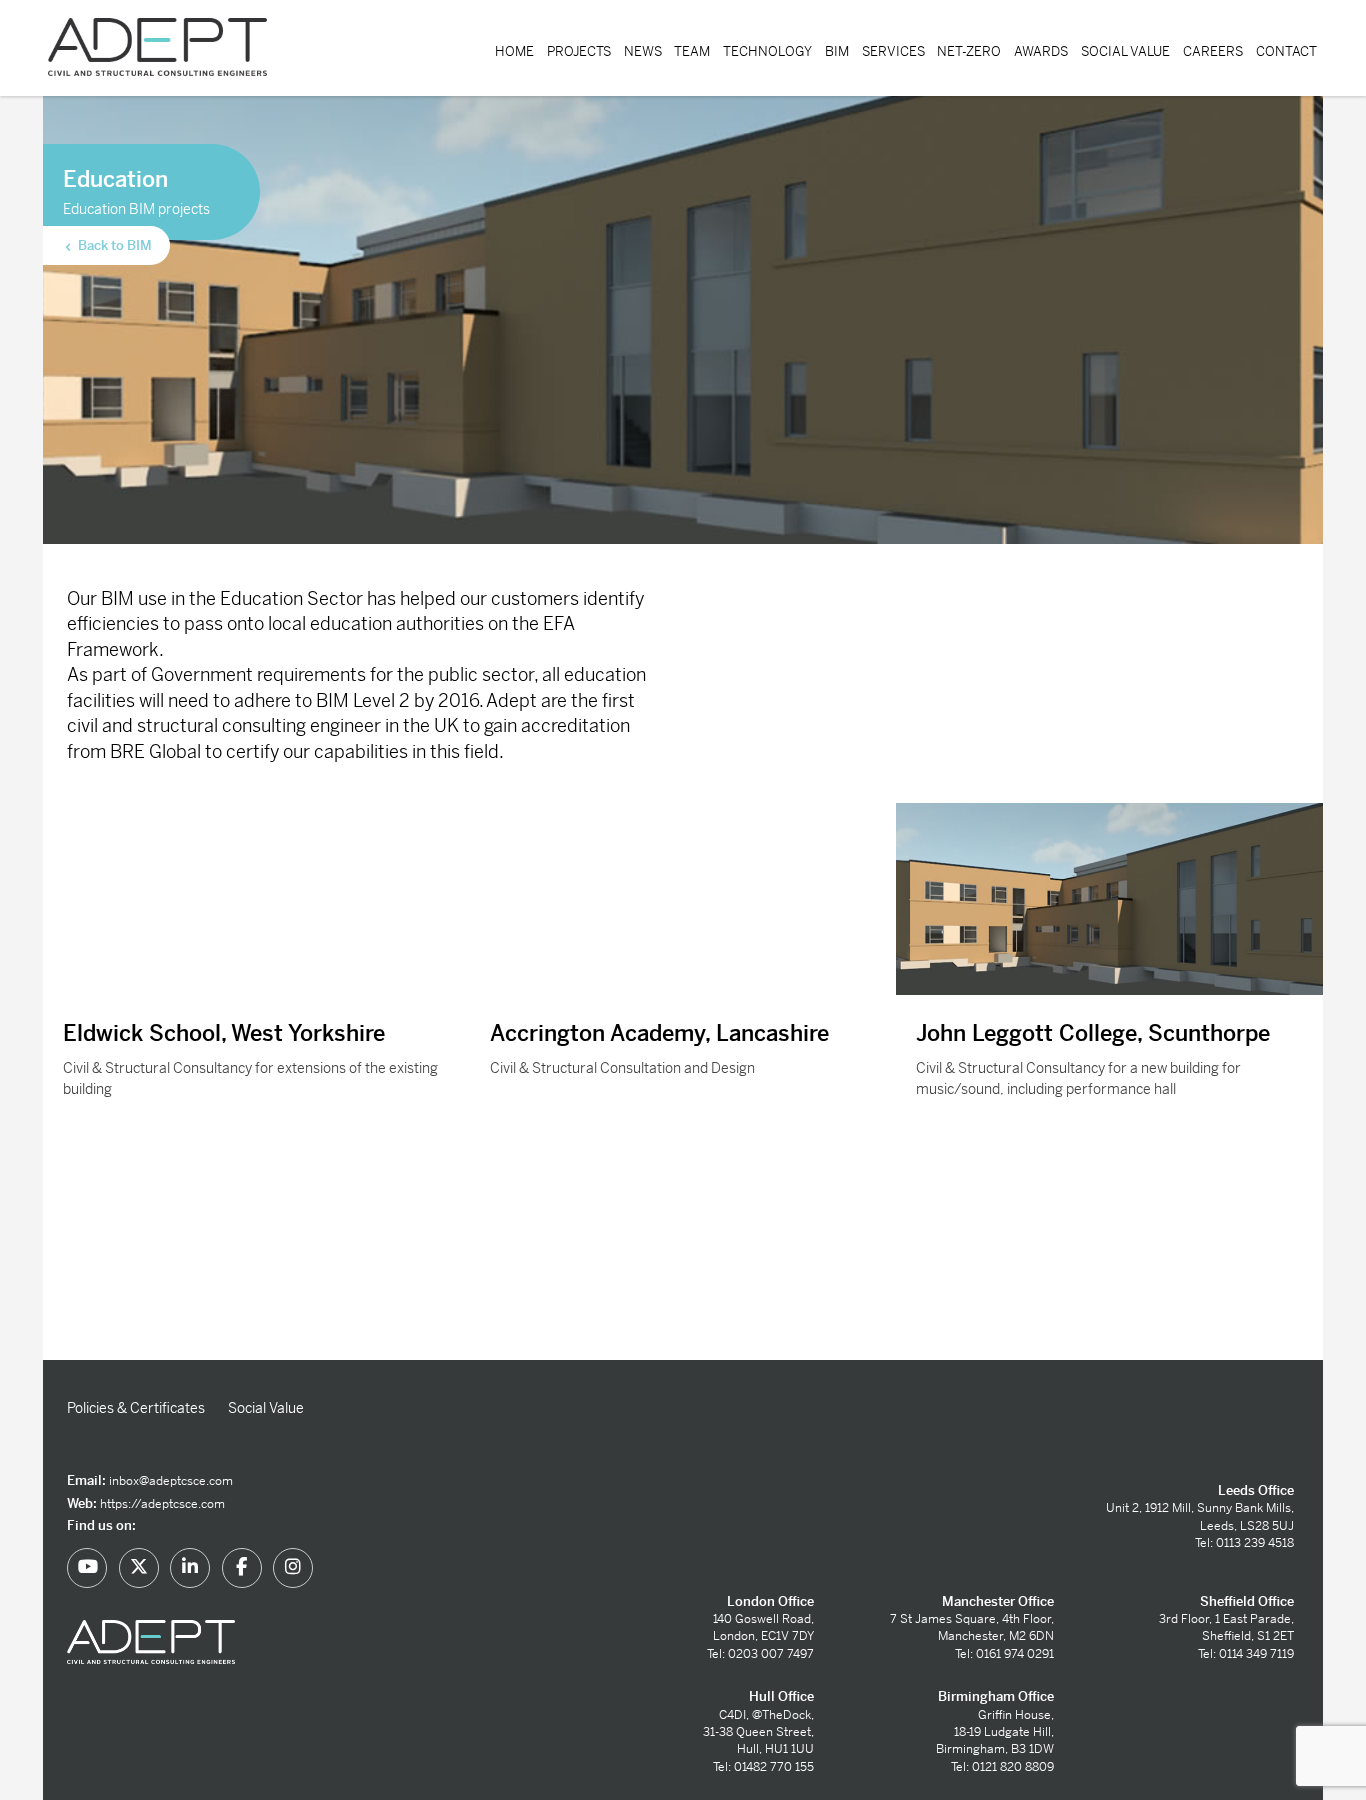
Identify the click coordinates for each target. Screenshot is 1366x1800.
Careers (1213, 51)
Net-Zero (969, 51)
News (643, 51)
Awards (1041, 51)
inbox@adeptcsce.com (171, 1481)
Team (692, 51)
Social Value (1125, 51)
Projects (579, 51)
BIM (837, 51)
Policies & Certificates (136, 1408)
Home (514, 51)
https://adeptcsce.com (162, 1504)
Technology (767, 51)
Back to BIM (113, 245)
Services (893, 51)
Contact (1286, 51)
